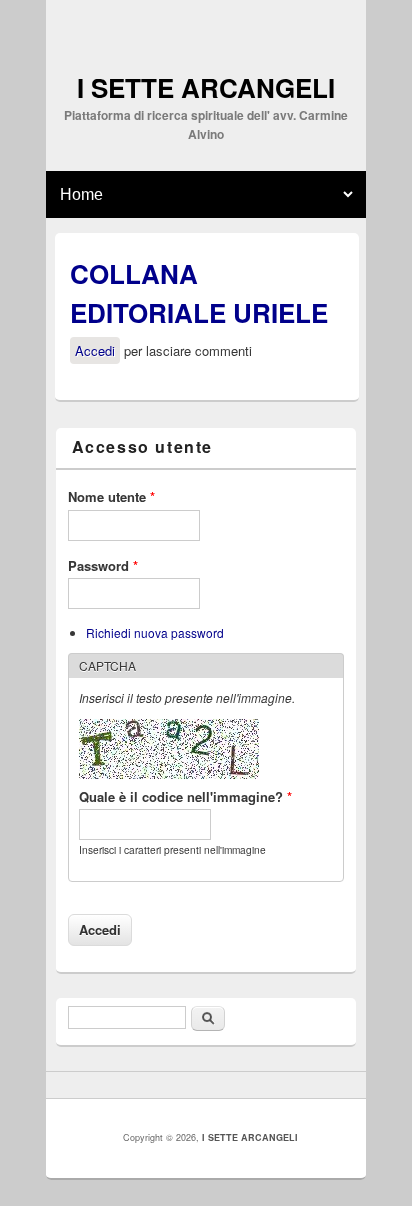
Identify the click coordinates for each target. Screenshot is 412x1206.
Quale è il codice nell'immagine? (185, 796)
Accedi (95, 350)
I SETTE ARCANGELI (250, 1137)
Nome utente (111, 496)
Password (103, 565)
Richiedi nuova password (155, 632)
